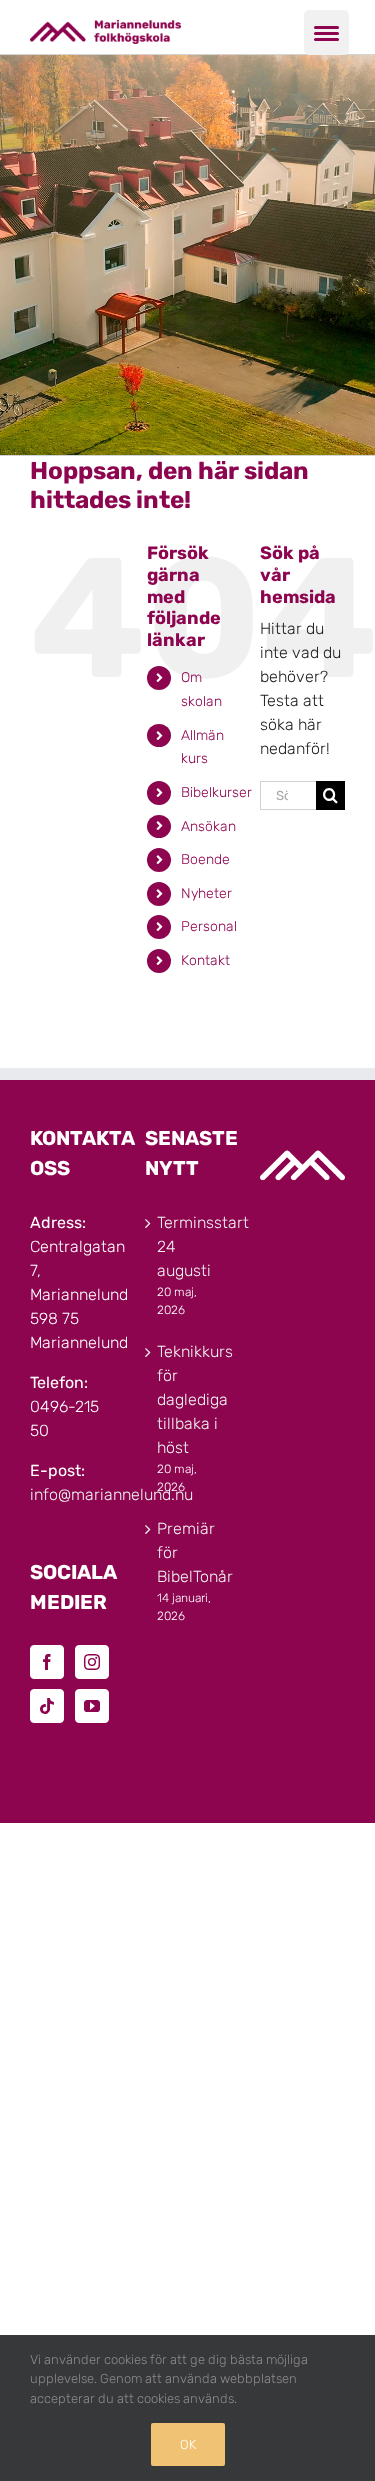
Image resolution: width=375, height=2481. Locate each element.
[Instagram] (92, 1662)
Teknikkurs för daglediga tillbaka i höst (188, 1399)
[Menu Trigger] (326, 32)
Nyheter (206, 893)
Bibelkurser (216, 792)
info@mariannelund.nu (111, 1494)
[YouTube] (92, 1706)
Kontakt (205, 960)
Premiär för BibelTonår (188, 1552)
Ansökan (208, 826)
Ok (188, 2444)
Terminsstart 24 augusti (188, 1246)
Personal (209, 926)
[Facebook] (47, 1662)
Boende (205, 859)
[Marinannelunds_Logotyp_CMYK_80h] (105, 27)
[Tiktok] (47, 1706)
